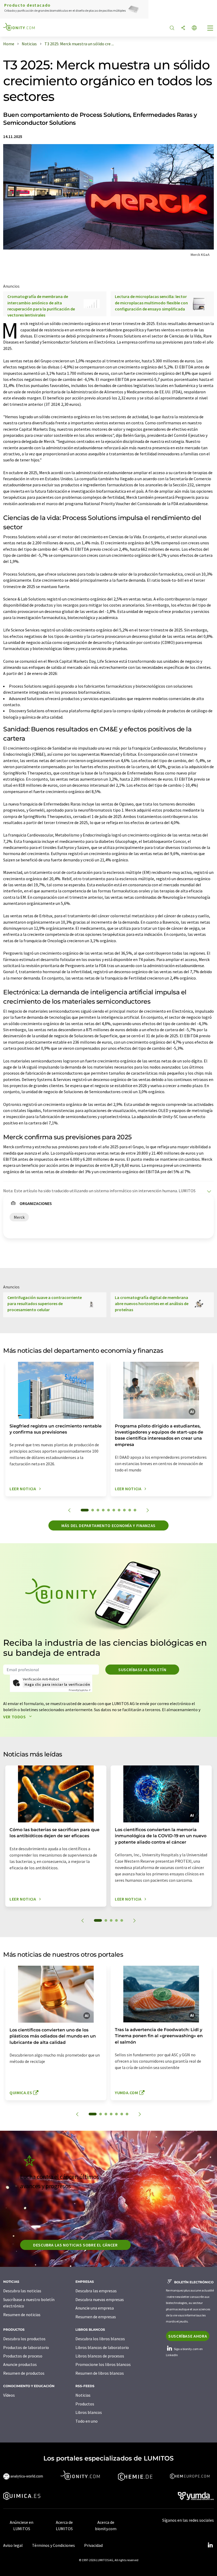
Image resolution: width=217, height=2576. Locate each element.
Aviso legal (13, 2545)
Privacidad (93, 2545)
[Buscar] (172, 28)
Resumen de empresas (96, 2317)
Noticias (83, 2395)
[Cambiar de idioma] (194, 28)
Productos (85, 2404)
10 (135, 1510)
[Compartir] (183, 28)
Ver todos (15, 1717)
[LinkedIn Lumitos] (210, 2545)
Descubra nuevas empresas (100, 2299)
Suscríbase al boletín (142, 1670)
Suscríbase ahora (188, 2336)
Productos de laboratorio (26, 2347)
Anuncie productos (20, 2364)
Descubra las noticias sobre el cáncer (75, 2245)
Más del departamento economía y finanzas (108, 1525)
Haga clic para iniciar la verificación (57, 1684)
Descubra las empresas (96, 2291)
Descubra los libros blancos (100, 2339)
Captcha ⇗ (80, 1690)
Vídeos (9, 2395)
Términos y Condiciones (53, 2545)
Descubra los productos (24, 2339)
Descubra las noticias (22, 2291)
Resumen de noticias (22, 2315)
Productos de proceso (23, 2356)
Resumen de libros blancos (100, 2373)
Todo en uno (87, 2421)
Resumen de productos (24, 2373)
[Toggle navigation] (210, 29)
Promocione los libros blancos (103, 2364)
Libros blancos (89, 2412)
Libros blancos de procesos (100, 2356)
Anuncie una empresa (95, 2308)
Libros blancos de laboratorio (102, 2347)
